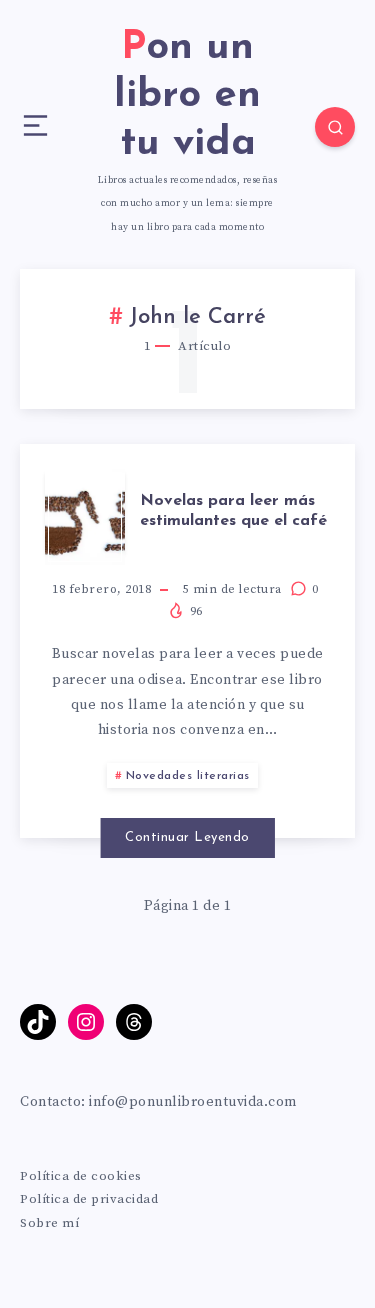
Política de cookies (81, 1176)
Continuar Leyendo (187, 837)
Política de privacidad (89, 1199)
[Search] (335, 127)
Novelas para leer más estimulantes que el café (233, 510)
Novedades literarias (188, 776)
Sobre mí (49, 1223)
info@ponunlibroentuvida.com (193, 1102)
